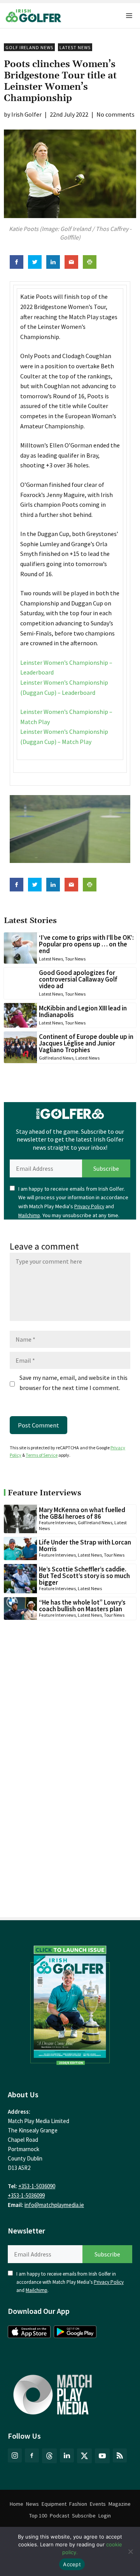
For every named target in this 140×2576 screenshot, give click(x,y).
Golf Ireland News (29, 47)
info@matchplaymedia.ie (54, 2205)
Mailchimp (29, 1215)
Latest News (75, 47)
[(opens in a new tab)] (70, 2003)
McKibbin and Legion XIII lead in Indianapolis (83, 1011)
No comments (115, 114)
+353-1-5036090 (37, 2186)
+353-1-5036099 (26, 2195)
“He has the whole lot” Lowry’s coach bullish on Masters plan (82, 1606)
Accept (72, 2564)
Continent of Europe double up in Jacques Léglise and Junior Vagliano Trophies (86, 1043)
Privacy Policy (89, 1206)
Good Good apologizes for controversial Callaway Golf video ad (78, 979)
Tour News (75, 959)
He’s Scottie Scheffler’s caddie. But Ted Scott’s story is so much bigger (84, 1576)
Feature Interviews (57, 1522)
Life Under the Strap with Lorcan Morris (85, 1545)
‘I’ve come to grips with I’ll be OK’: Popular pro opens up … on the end (86, 944)
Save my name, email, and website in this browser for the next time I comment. (73, 1383)
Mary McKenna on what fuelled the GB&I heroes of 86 (82, 1513)
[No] (130, 2551)
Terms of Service (42, 1455)
